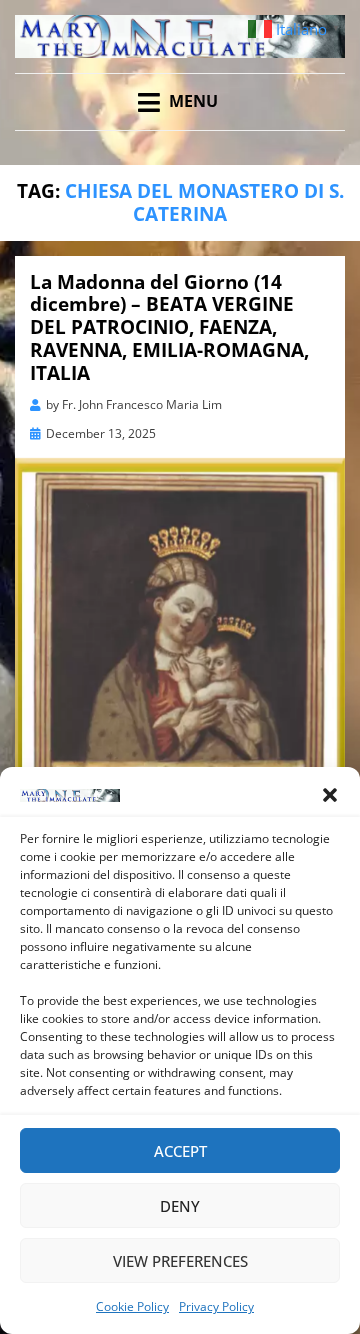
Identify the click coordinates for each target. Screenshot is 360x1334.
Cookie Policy (132, 1306)
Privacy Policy (216, 1306)
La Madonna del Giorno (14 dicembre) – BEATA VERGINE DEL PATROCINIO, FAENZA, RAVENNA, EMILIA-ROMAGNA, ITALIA (169, 327)
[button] (330, 795)
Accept (180, 1151)
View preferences (180, 1261)
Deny (180, 1206)
